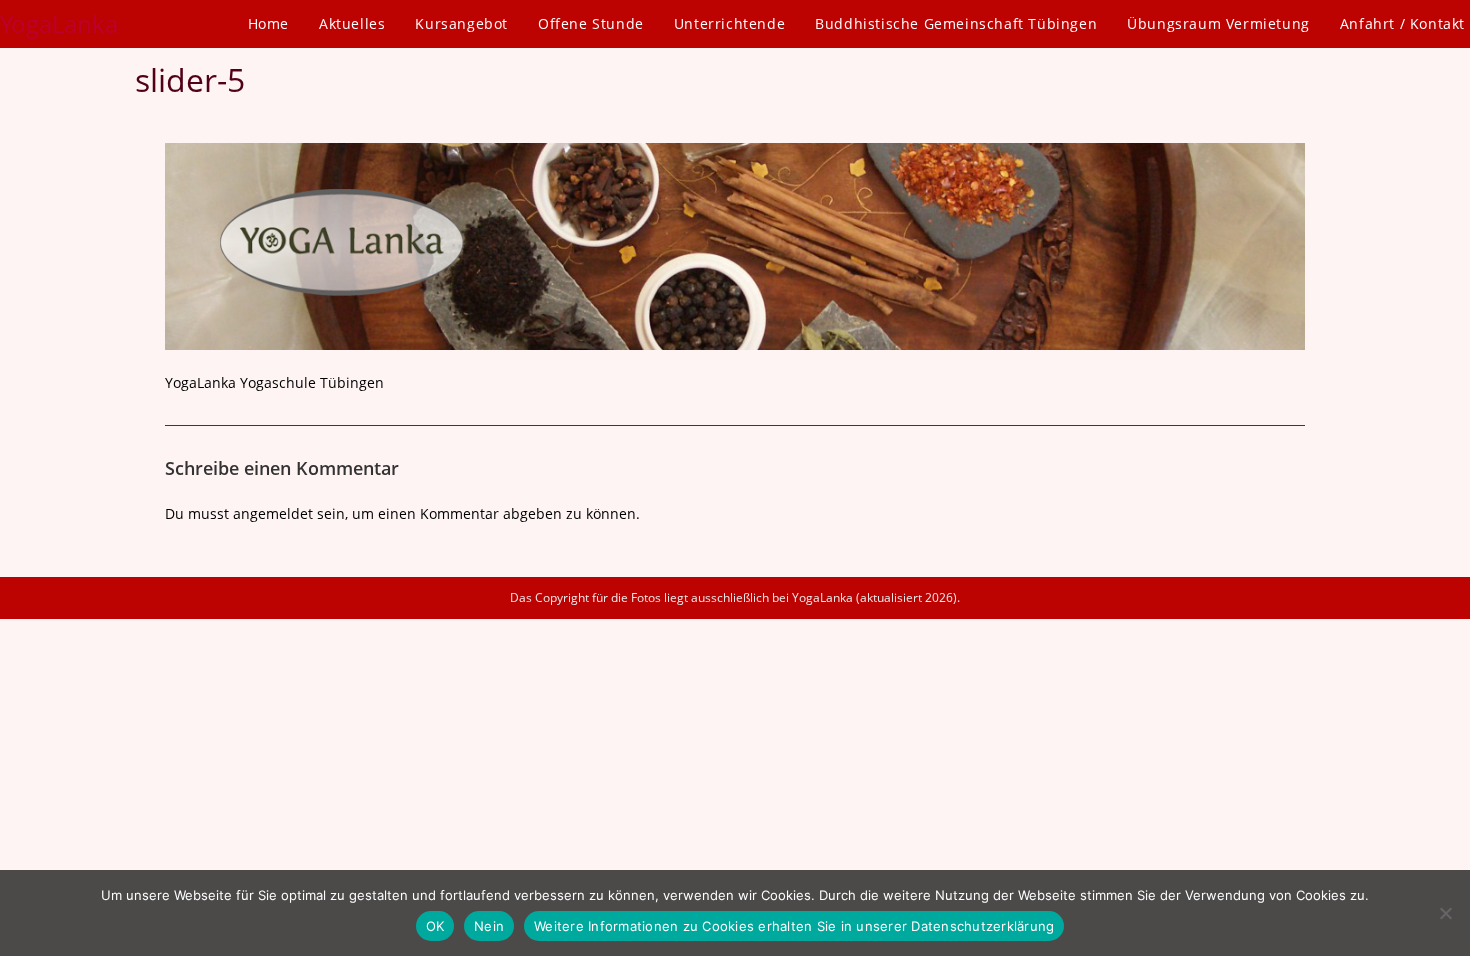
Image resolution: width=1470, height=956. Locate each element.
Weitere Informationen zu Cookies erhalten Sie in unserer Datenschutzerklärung (794, 926)
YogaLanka (59, 23)
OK (435, 926)
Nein (489, 926)
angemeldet (273, 513)
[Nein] (1445, 913)
